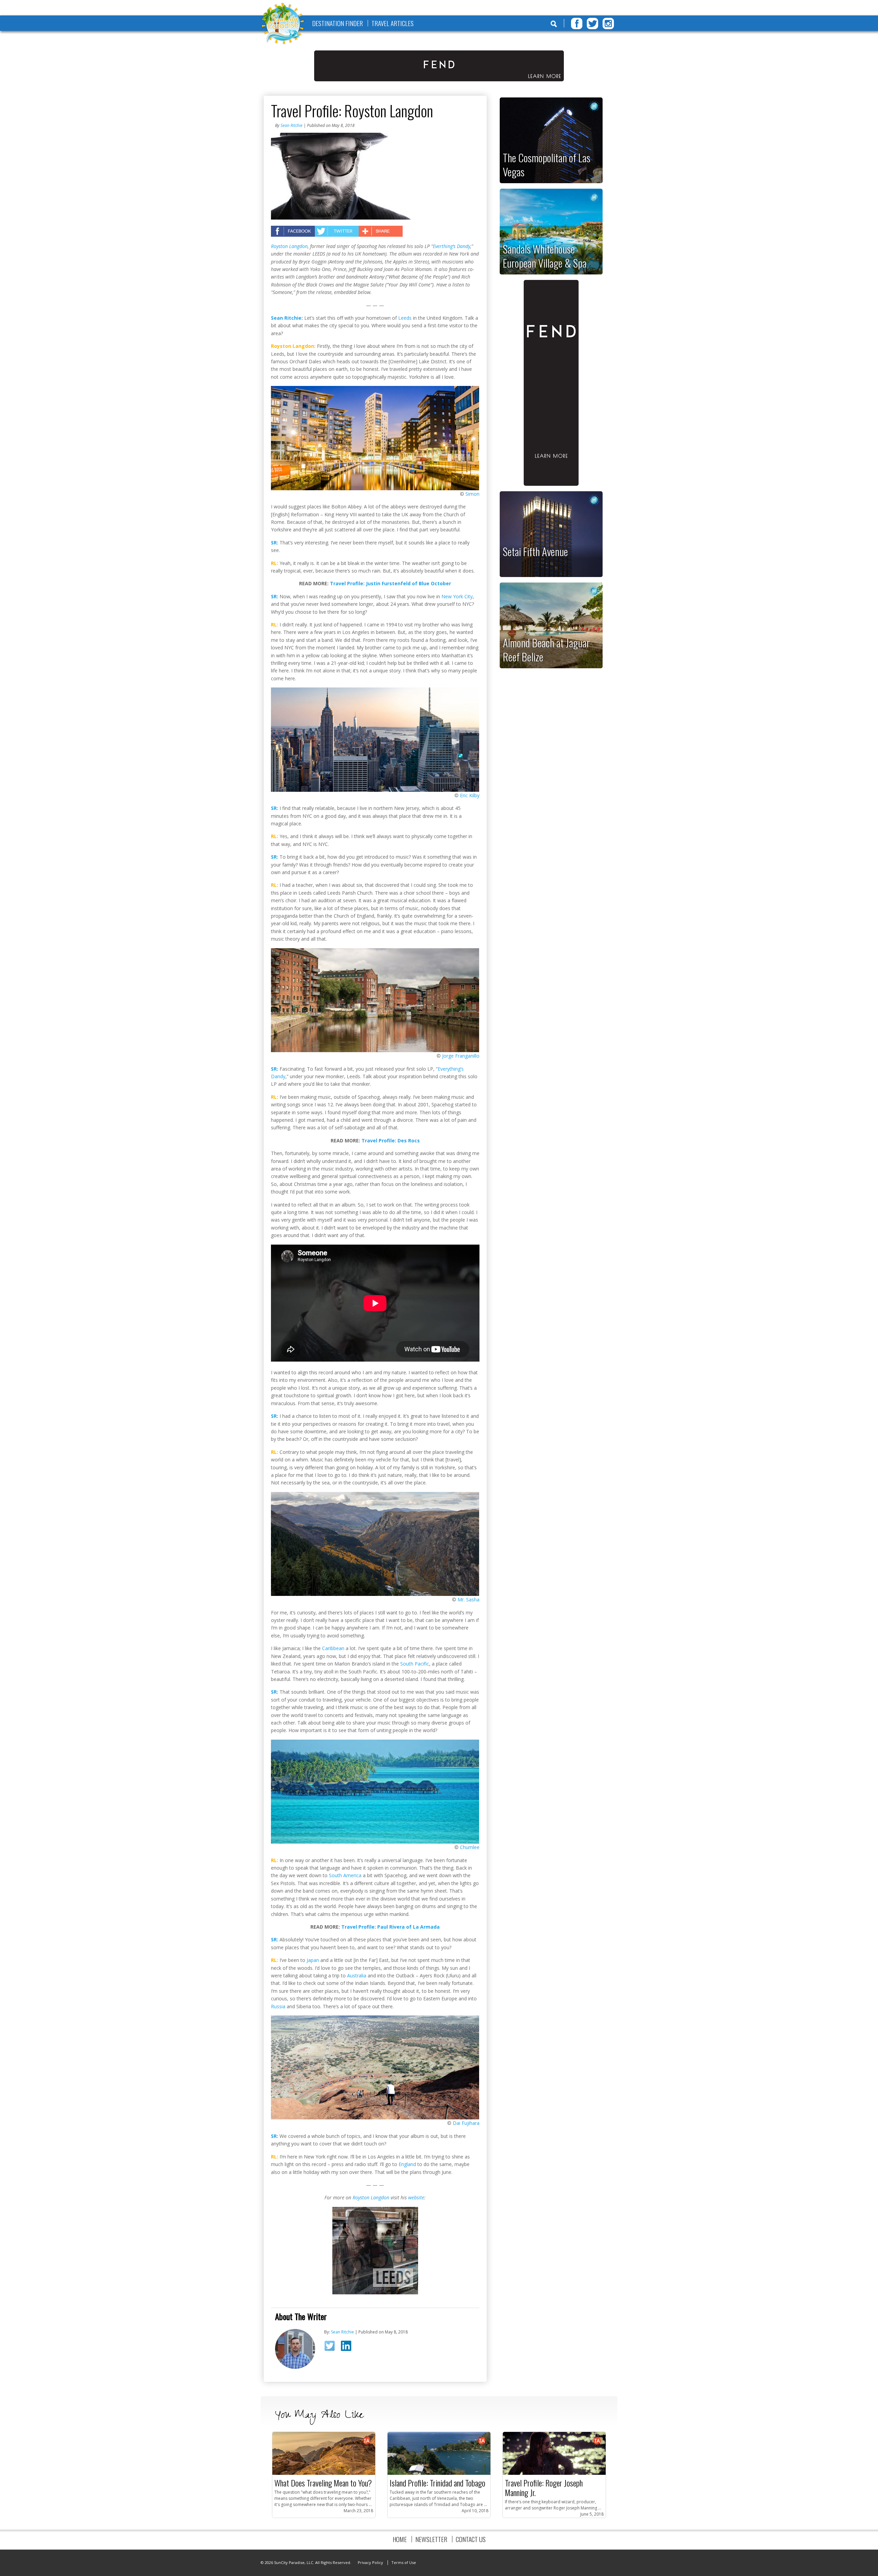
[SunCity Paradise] (283, 24)
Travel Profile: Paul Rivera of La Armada (390, 1927)
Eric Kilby (470, 795)
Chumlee (470, 1847)
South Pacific (415, 1664)
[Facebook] (577, 23)
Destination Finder (337, 23)
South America (345, 1875)
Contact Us (471, 2539)
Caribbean (333, 1648)
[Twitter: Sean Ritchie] (332, 2348)
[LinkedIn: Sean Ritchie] (348, 2347)
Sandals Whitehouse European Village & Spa (545, 256)
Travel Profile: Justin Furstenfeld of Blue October (390, 583)
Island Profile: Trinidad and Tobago (437, 2483)
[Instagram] (608, 23)
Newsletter (431, 2539)
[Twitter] (592, 23)
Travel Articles (393, 23)
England (407, 2164)
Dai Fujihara (466, 2123)
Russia (278, 2006)
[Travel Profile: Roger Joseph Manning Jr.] (554, 2473)
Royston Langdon (289, 246)
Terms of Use (404, 2562)
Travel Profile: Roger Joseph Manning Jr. (544, 2487)
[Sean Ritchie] (295, 2367)
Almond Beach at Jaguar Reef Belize (546, 650)
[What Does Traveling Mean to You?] (324, 2473)
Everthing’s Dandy (452, 246)
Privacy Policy (370, 2562)
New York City (457, 596)
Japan (313, 1960)
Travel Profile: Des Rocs (391, 1140)
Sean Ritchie (292, 125)
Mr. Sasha (468, 1599)
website (416, 2197)
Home (400, 2539)
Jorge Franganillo (461, 1056)
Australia (357, 1975)
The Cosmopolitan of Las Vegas (547, 164)
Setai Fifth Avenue (535, 551)
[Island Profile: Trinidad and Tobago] (439, 2473)
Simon (472, 494)
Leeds (405, 318)
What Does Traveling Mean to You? (323, 2483)
